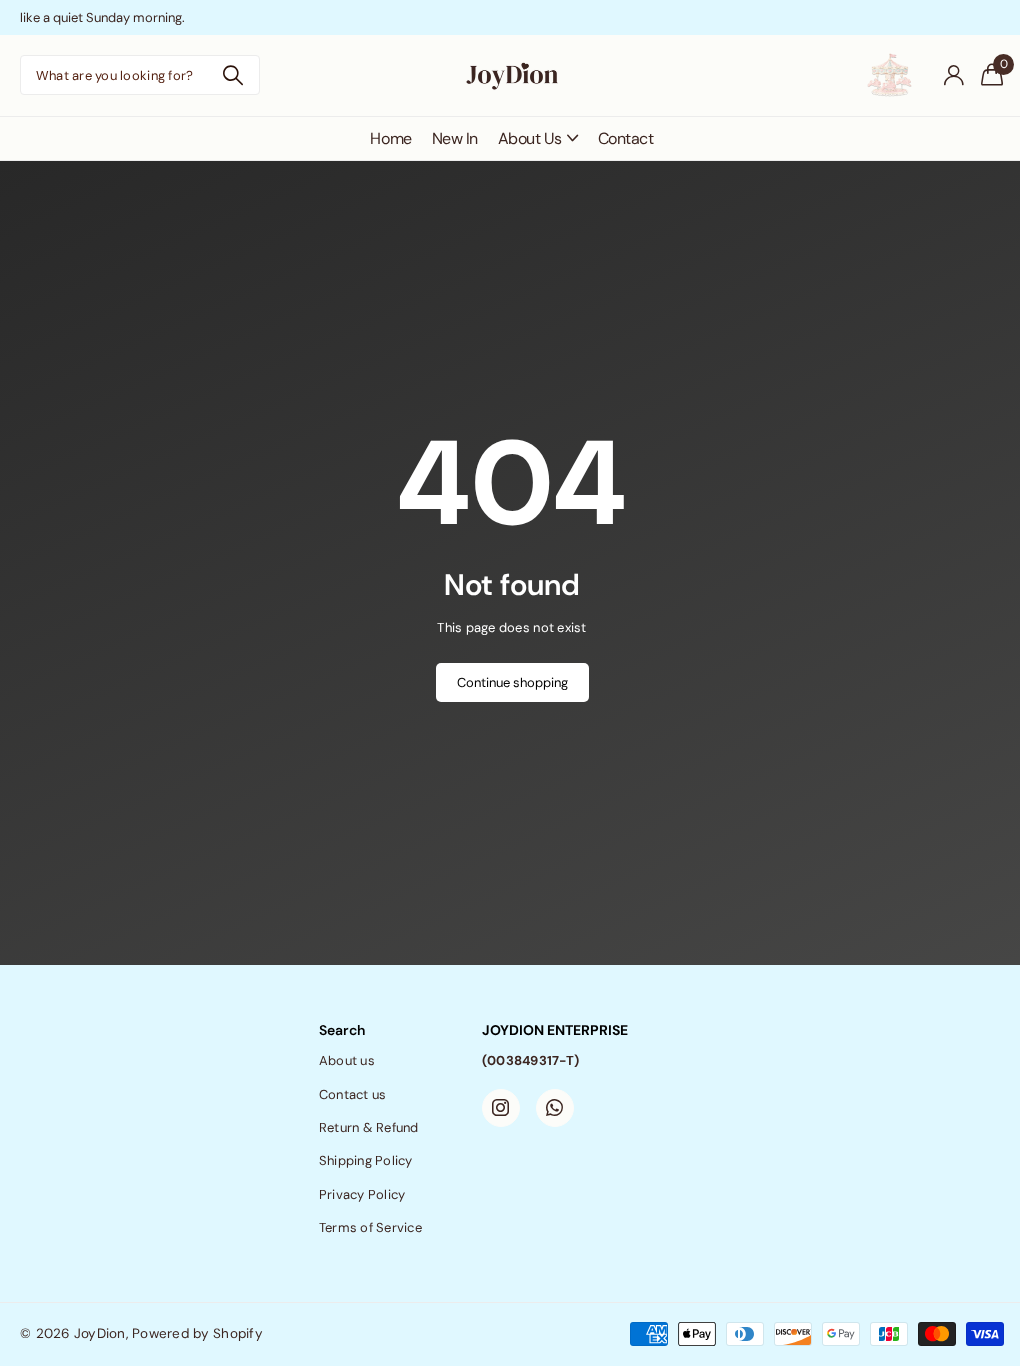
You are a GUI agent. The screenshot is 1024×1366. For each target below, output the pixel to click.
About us (347, 1060)
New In (455, 138)
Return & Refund (369, 1127)
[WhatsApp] (555, 1108)
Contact (626, 138)
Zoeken (232, 75)
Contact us (353, 1094)
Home (390, 138)
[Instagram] (501, 1108)
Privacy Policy (362, 1194)
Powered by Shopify (197, 1333)
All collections (538, 138)
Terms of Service (370, 1227)
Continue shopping (512, 682)
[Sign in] (953, 75)
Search (342, 1030)
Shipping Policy (366, 1160)
